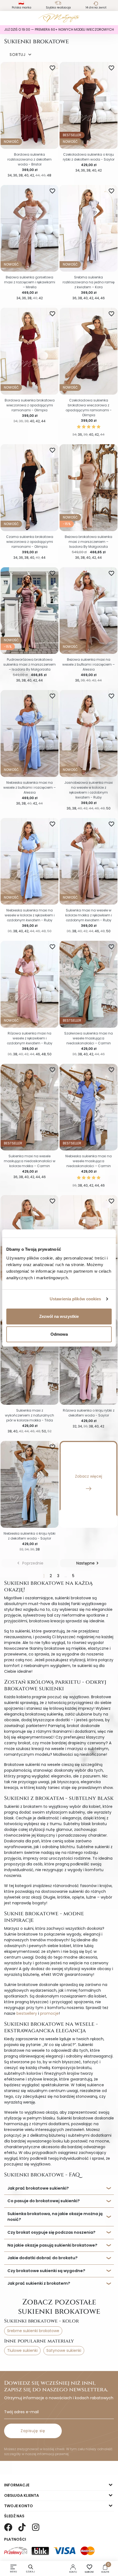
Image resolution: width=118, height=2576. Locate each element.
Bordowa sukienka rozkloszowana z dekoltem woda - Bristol (29, 159)
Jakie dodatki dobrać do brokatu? (43, 2258)
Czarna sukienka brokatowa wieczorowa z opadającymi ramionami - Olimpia (30, 542)
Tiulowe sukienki (22, 2350)
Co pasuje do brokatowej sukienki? (44, 2201)
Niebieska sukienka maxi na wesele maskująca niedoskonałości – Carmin (88, 1161)
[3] (89, 427)
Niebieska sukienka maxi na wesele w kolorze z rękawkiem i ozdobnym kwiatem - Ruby (30, 915)
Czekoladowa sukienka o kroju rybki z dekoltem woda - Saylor (89, 157)
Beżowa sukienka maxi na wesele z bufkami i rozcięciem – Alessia (88, 664)
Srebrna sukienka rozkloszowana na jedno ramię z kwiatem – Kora (88, 282)
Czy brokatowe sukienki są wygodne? (46, 2271)
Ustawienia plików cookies (75, 1299)
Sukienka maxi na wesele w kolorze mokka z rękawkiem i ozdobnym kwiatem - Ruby (89, 915)
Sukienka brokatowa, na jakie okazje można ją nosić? (55, 2217)
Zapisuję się (33, 2431)
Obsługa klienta (22, 2495)
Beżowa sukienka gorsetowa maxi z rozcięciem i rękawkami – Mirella (30, 282)
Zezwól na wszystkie (59, 1316)
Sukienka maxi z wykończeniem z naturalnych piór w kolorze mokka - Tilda (29, 1415)
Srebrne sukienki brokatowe (33, 2331)
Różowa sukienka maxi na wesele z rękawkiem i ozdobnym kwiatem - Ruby (30, 1038)
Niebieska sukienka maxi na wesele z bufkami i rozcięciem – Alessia (29, 787)
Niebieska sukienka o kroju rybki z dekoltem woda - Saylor (29, 1536)
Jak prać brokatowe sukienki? (38, 2188)
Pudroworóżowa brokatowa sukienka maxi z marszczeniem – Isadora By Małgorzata (29, 664)
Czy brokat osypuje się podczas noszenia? (51, 2232)
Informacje (17, 2485)
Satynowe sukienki (64, 2350)
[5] (99, 427)
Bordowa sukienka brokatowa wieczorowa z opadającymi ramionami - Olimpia (30, 405)
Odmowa (59, 1334)
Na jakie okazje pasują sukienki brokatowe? (52, 2245)
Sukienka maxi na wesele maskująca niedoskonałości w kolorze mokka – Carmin (30, 1161)
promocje (49, 2013)
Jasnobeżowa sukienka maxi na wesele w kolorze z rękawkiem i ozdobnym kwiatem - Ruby (88, 790)
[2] (84, 427)
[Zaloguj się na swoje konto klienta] (73, 2567)
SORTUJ (21, 55)
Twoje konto (19, 2506)
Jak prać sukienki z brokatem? (39, 2283)
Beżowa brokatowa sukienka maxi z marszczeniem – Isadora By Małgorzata (88, 542)
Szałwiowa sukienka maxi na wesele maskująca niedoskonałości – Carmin (88, 1038)
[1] (79, 427)
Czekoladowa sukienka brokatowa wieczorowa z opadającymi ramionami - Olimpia (89, 408)
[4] (94, 427)
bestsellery (27, 2013)
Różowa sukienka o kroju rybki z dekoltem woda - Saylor (89, 1413)
